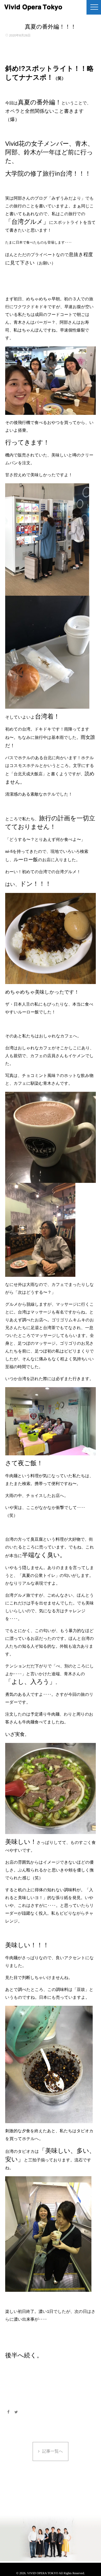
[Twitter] (16, 2412)
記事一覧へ (53, 2451)
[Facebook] (8, 2412)
